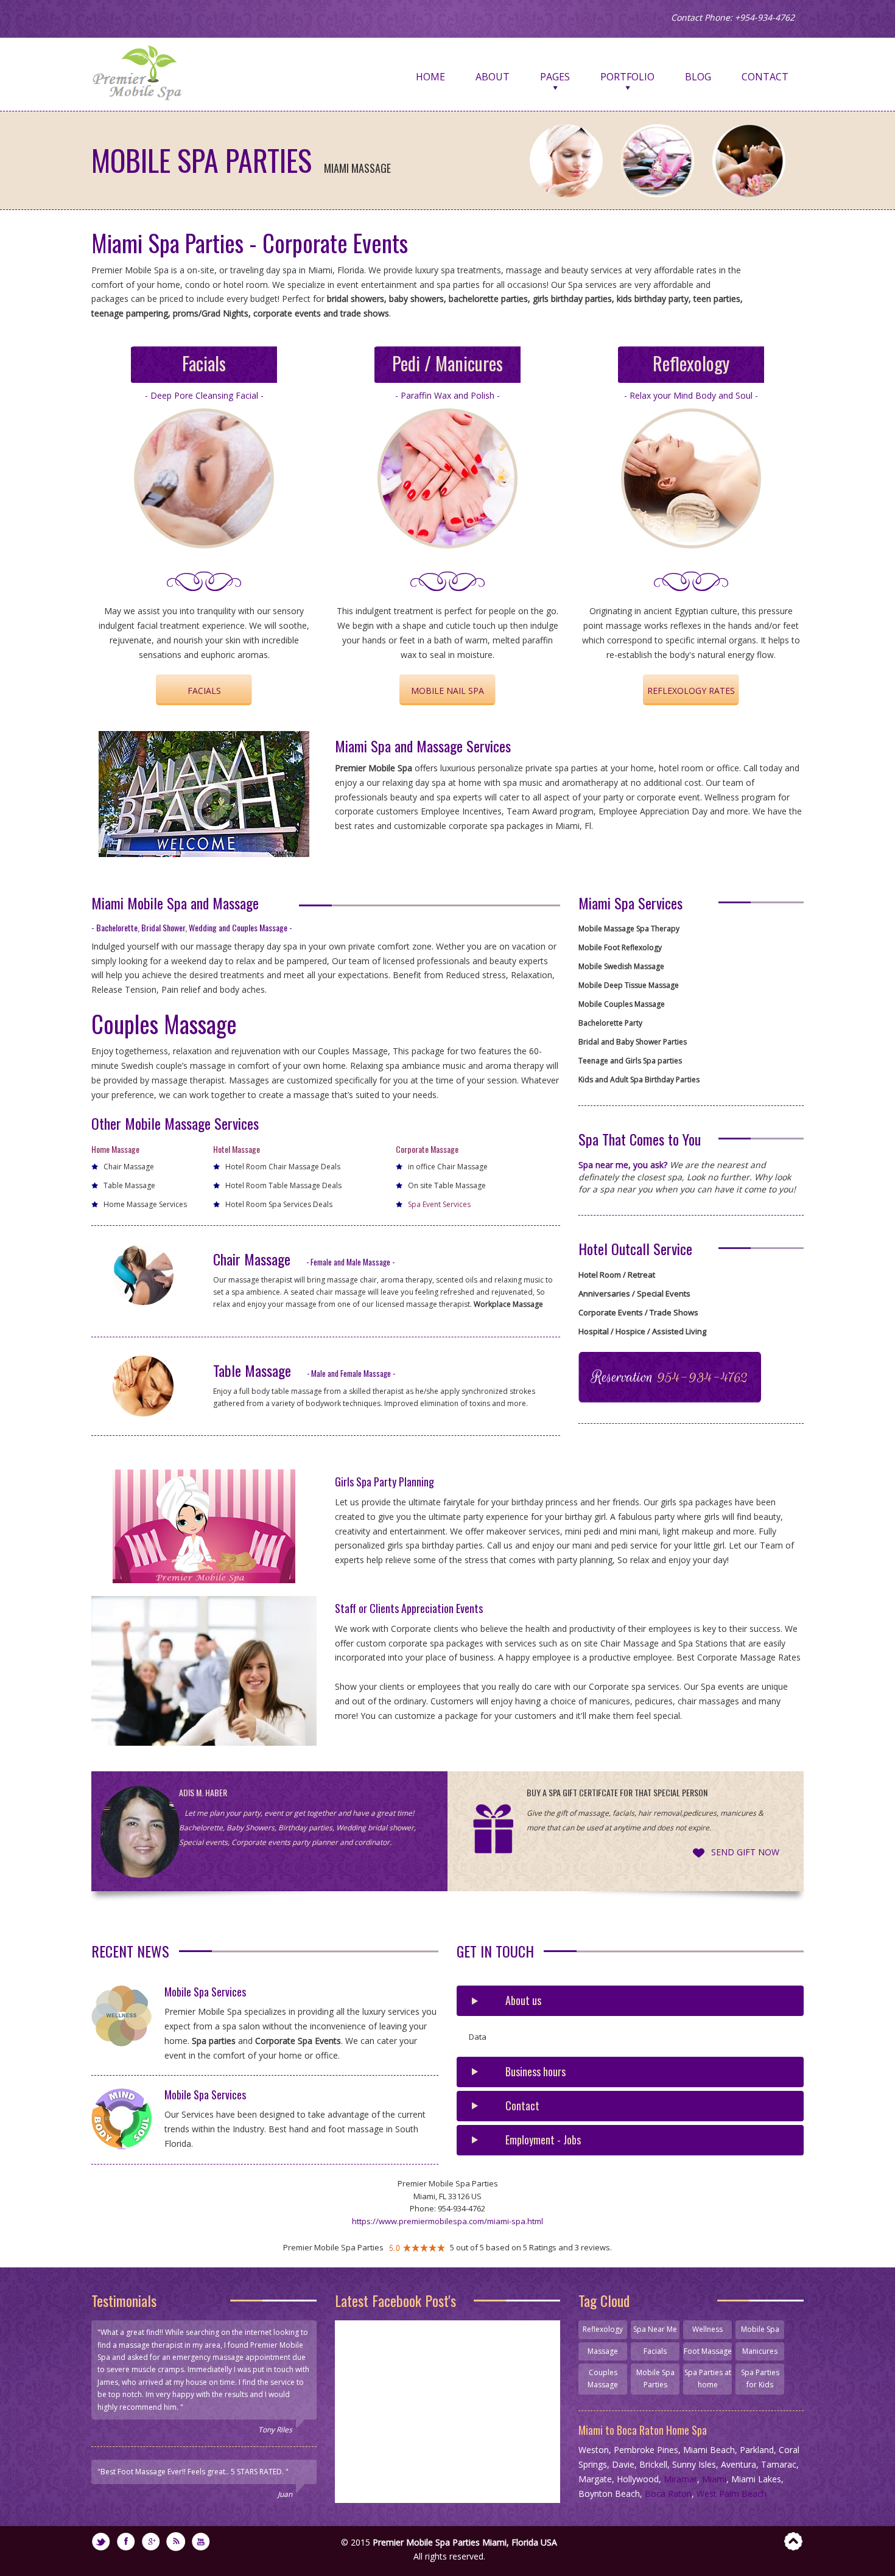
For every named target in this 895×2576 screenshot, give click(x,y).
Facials (204, 691)
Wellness (707, 2329)
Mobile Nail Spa (447, 691)
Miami (714, 2479)
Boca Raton (668, 2494)
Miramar (680, 2479)
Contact (765, 77)
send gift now (745, 1852)
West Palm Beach (732, 2494)
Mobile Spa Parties (655, 2378)
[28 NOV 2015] (128, 2022)
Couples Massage (603, 2378)
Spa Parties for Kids (760, 2378)
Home (430, 77)
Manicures (760, 2351)
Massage (603, 2351)
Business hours (535, 2071)
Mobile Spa (760, 2329)
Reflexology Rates (691, 691)
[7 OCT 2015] (128, 2125)
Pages (555, 77)
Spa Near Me (655, 2329)
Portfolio (627, 77)
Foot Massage (708, 2351)
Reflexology (603, 2329)
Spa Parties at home (708, 2378)
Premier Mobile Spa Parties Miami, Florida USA (465, 2542)
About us (523, 2000)
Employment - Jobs (543, 2140)
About (493, 77)
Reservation (670, 1377)
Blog (698, 77)
